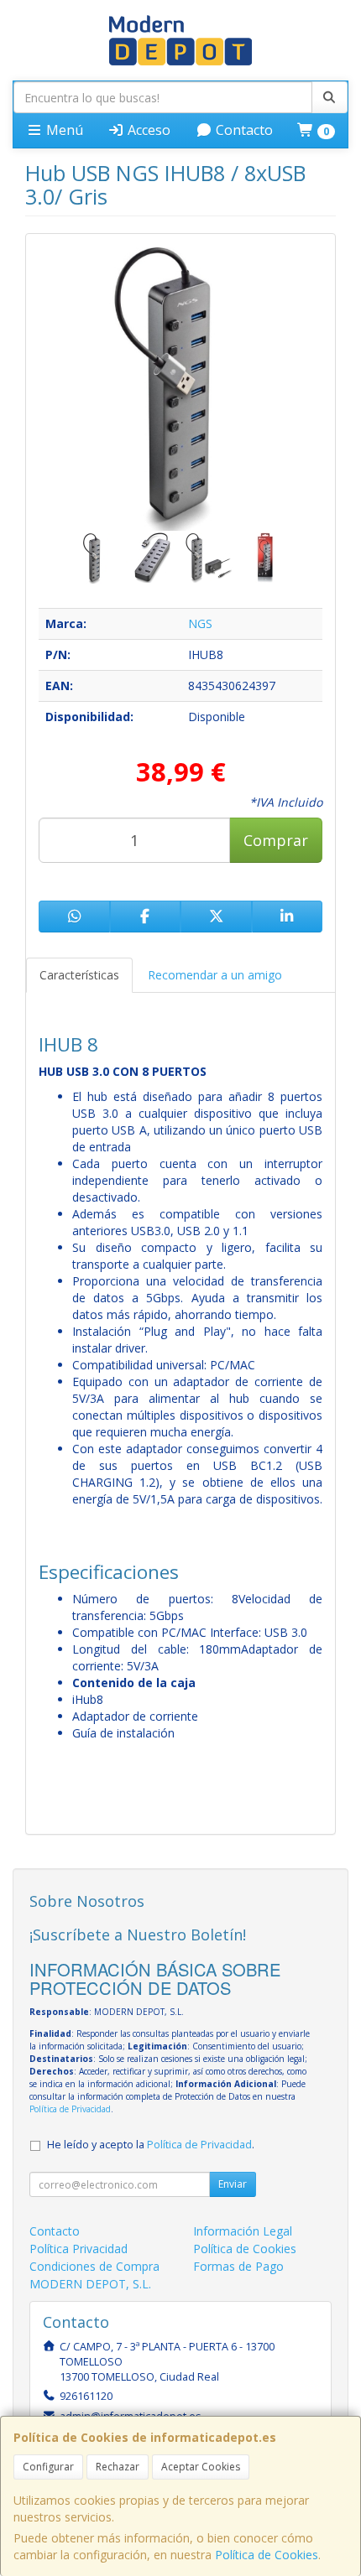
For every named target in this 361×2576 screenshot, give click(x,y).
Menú (63, 130)
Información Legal (243, 2231)
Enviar (233, 2184)
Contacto (243, 130)
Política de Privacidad (70, 2109)
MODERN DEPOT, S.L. (90, 2284)
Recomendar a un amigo (215, 975)
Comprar (276, 840)
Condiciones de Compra (94, 2266)
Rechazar (118, 2467)
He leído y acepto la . (151, 2145)
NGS (200, 623)
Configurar (48, 2467)
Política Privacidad (78, 2249)
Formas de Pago (238, 2266)
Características (79, 975)
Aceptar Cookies (201, 2467)
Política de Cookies (267, 2555)
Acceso (147, 130)
